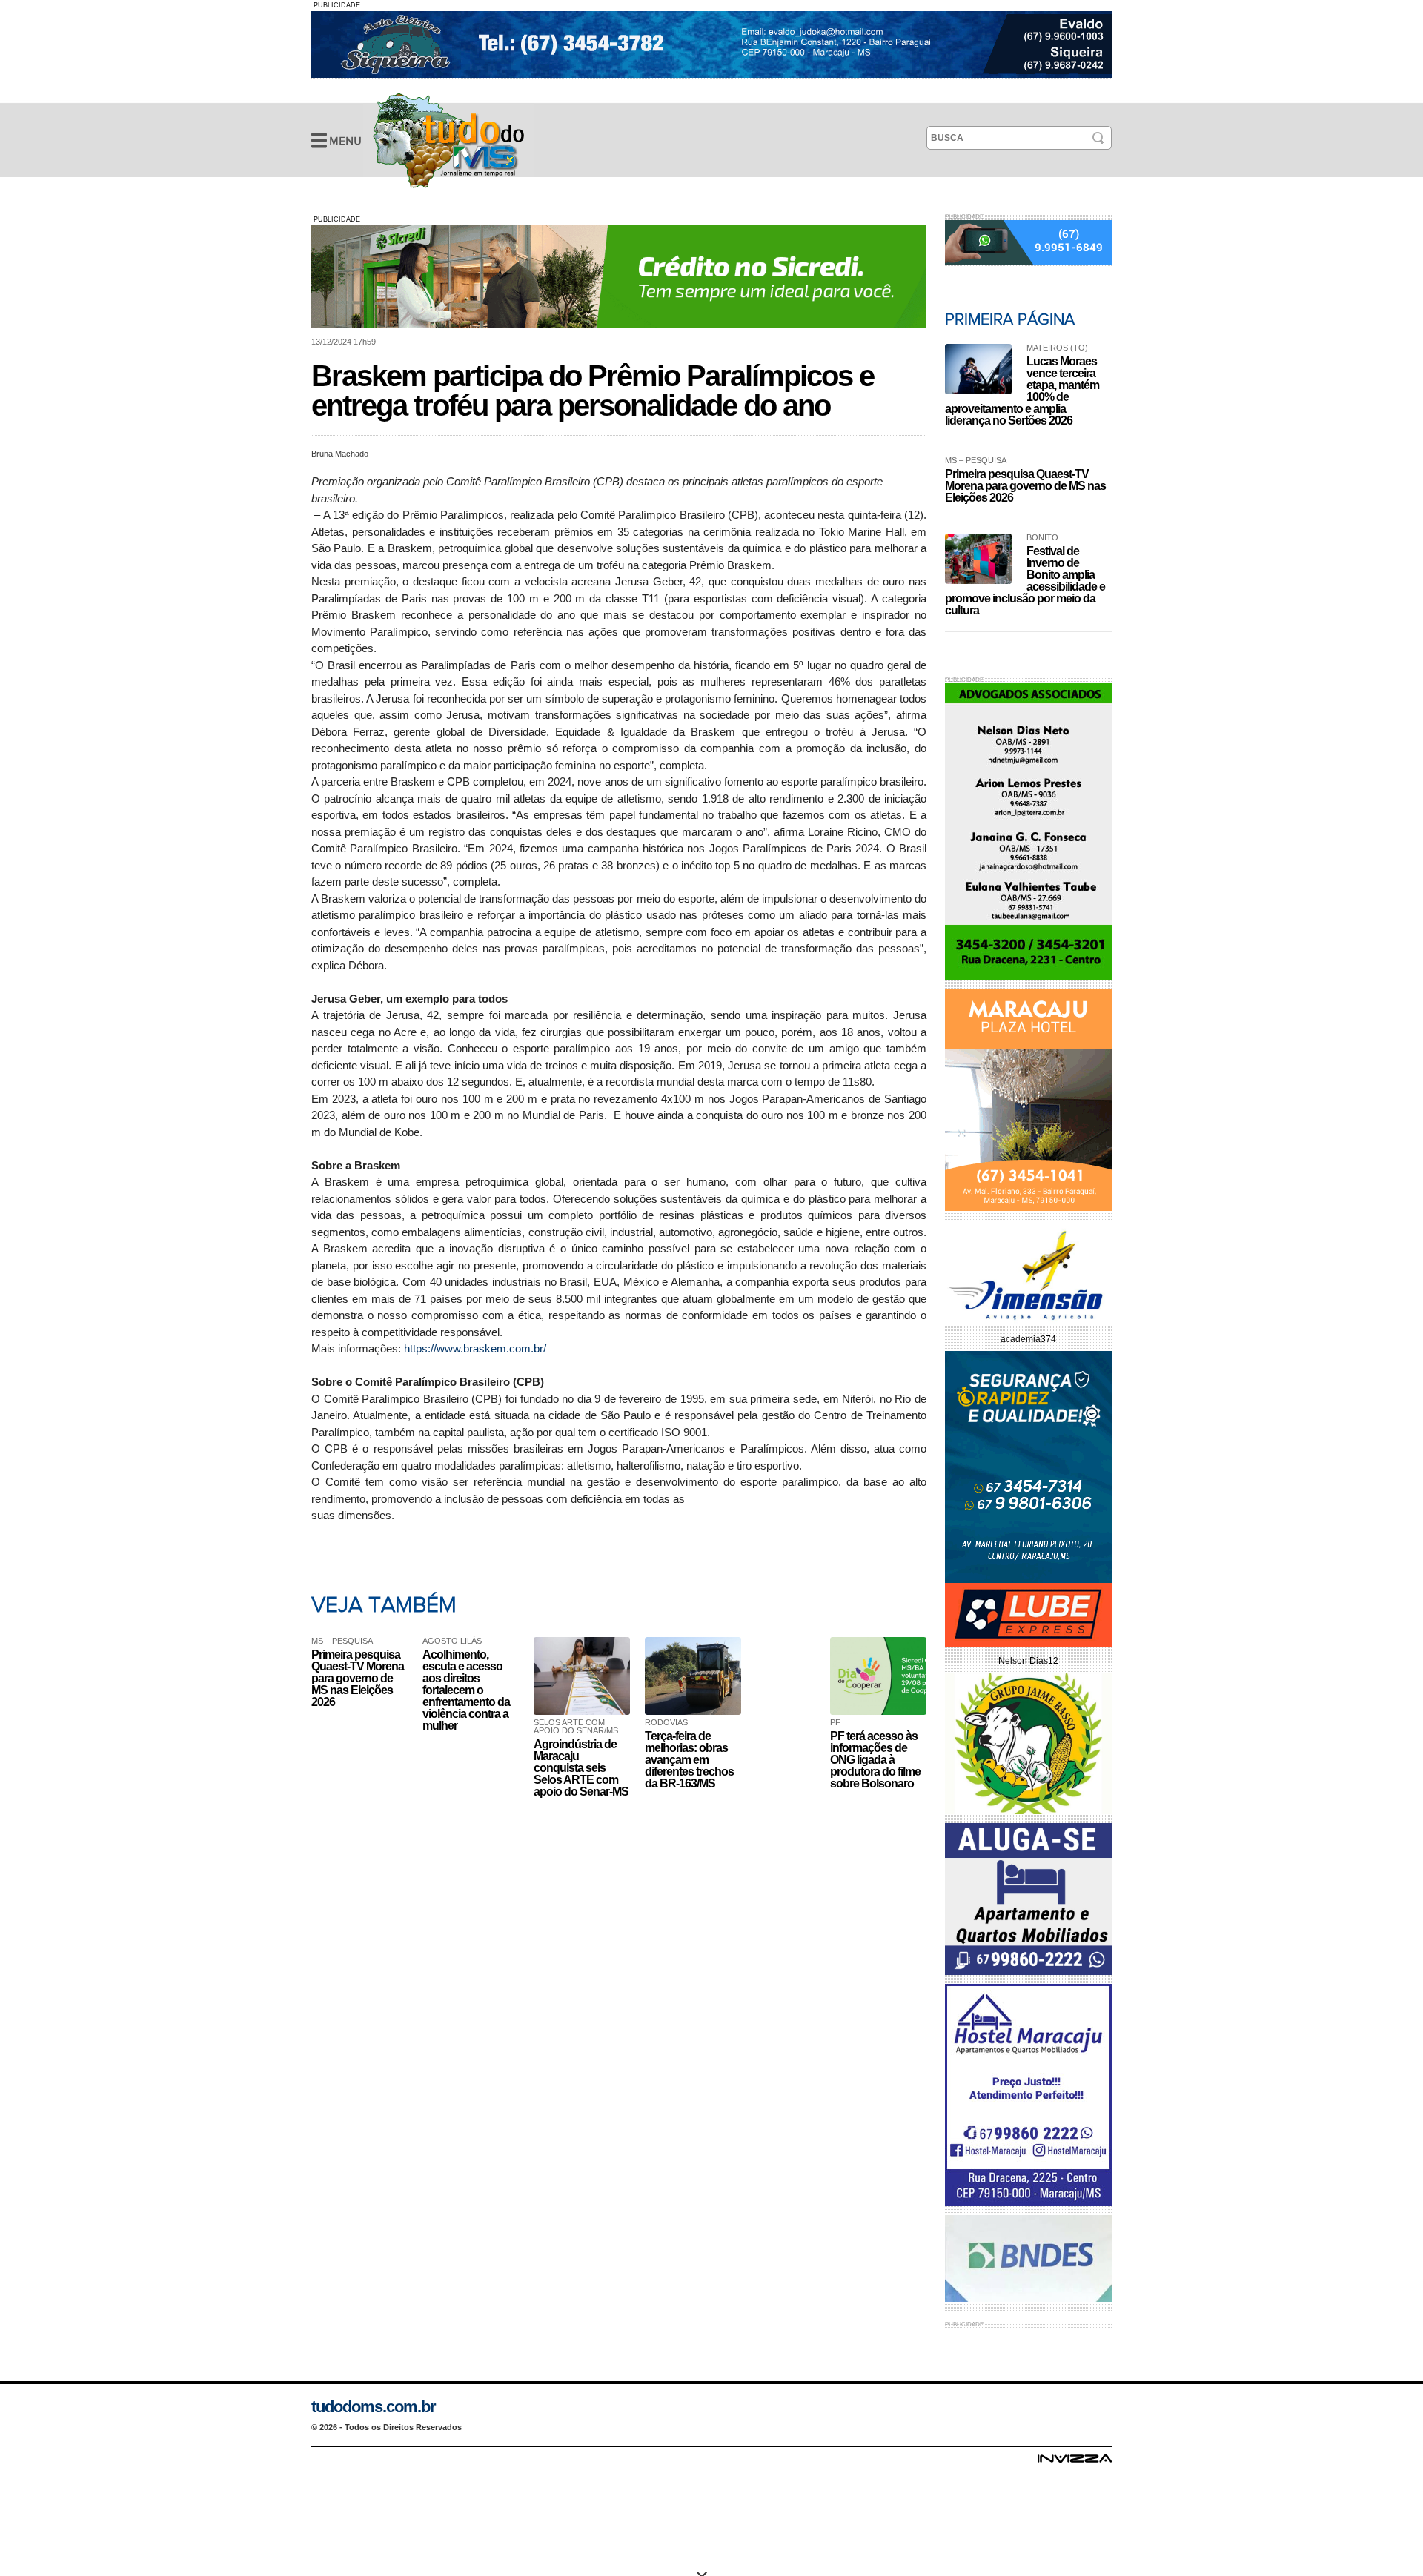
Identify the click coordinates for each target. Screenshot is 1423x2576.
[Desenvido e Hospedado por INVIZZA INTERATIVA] (1075, 2463)
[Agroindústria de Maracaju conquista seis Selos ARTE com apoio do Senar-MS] (586, 1676)
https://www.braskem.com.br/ (475, 1348)
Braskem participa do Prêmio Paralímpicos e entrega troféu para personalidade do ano (448, 140)
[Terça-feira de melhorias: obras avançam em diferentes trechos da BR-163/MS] (697, 1676)
